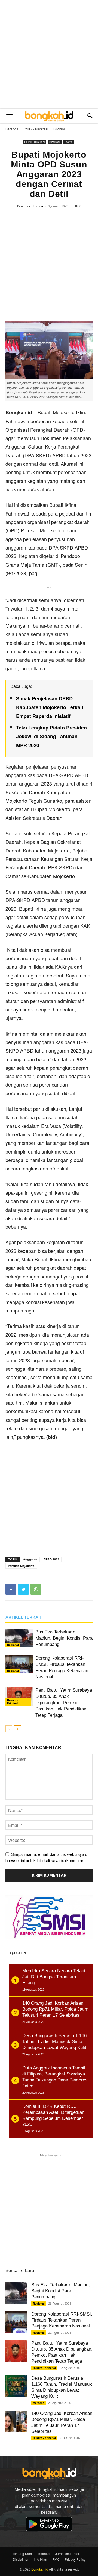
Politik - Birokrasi (36, 129)
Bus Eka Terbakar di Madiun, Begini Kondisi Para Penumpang (64, 1638)
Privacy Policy (75, 2559)
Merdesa (39, 2403)
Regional (13, 1645)
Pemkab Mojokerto (21, 1566)
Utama (69, 142)
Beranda (12, 129)
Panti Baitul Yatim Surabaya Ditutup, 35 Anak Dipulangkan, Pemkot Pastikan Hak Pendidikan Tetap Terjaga (64, 1703)
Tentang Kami (22, 2554)
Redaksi (44, 2554)
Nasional (13, 1671)
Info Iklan (40, 2559)
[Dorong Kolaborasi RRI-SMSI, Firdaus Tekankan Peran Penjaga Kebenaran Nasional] (19, 1664)
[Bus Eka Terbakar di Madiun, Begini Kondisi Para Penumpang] (19, 1638)
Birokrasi (60, 129)
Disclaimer (21, 2559)
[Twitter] (23, 1589)
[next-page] (18, 1729)
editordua (36, 206)
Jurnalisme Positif (68, 2554)
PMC (56, 2559)
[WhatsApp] (36, 1589)
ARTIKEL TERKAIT (24, 1617)
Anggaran (30, 1559)
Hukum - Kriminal (13, 1702)
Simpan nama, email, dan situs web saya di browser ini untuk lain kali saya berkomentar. (47, 1857)
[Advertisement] (49, 54)
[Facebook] (11, 1589)
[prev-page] (9, 1729)
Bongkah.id (40, 2569)
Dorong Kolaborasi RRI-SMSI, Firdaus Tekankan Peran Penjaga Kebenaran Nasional (62, 2320)
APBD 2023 (51, 1559)
